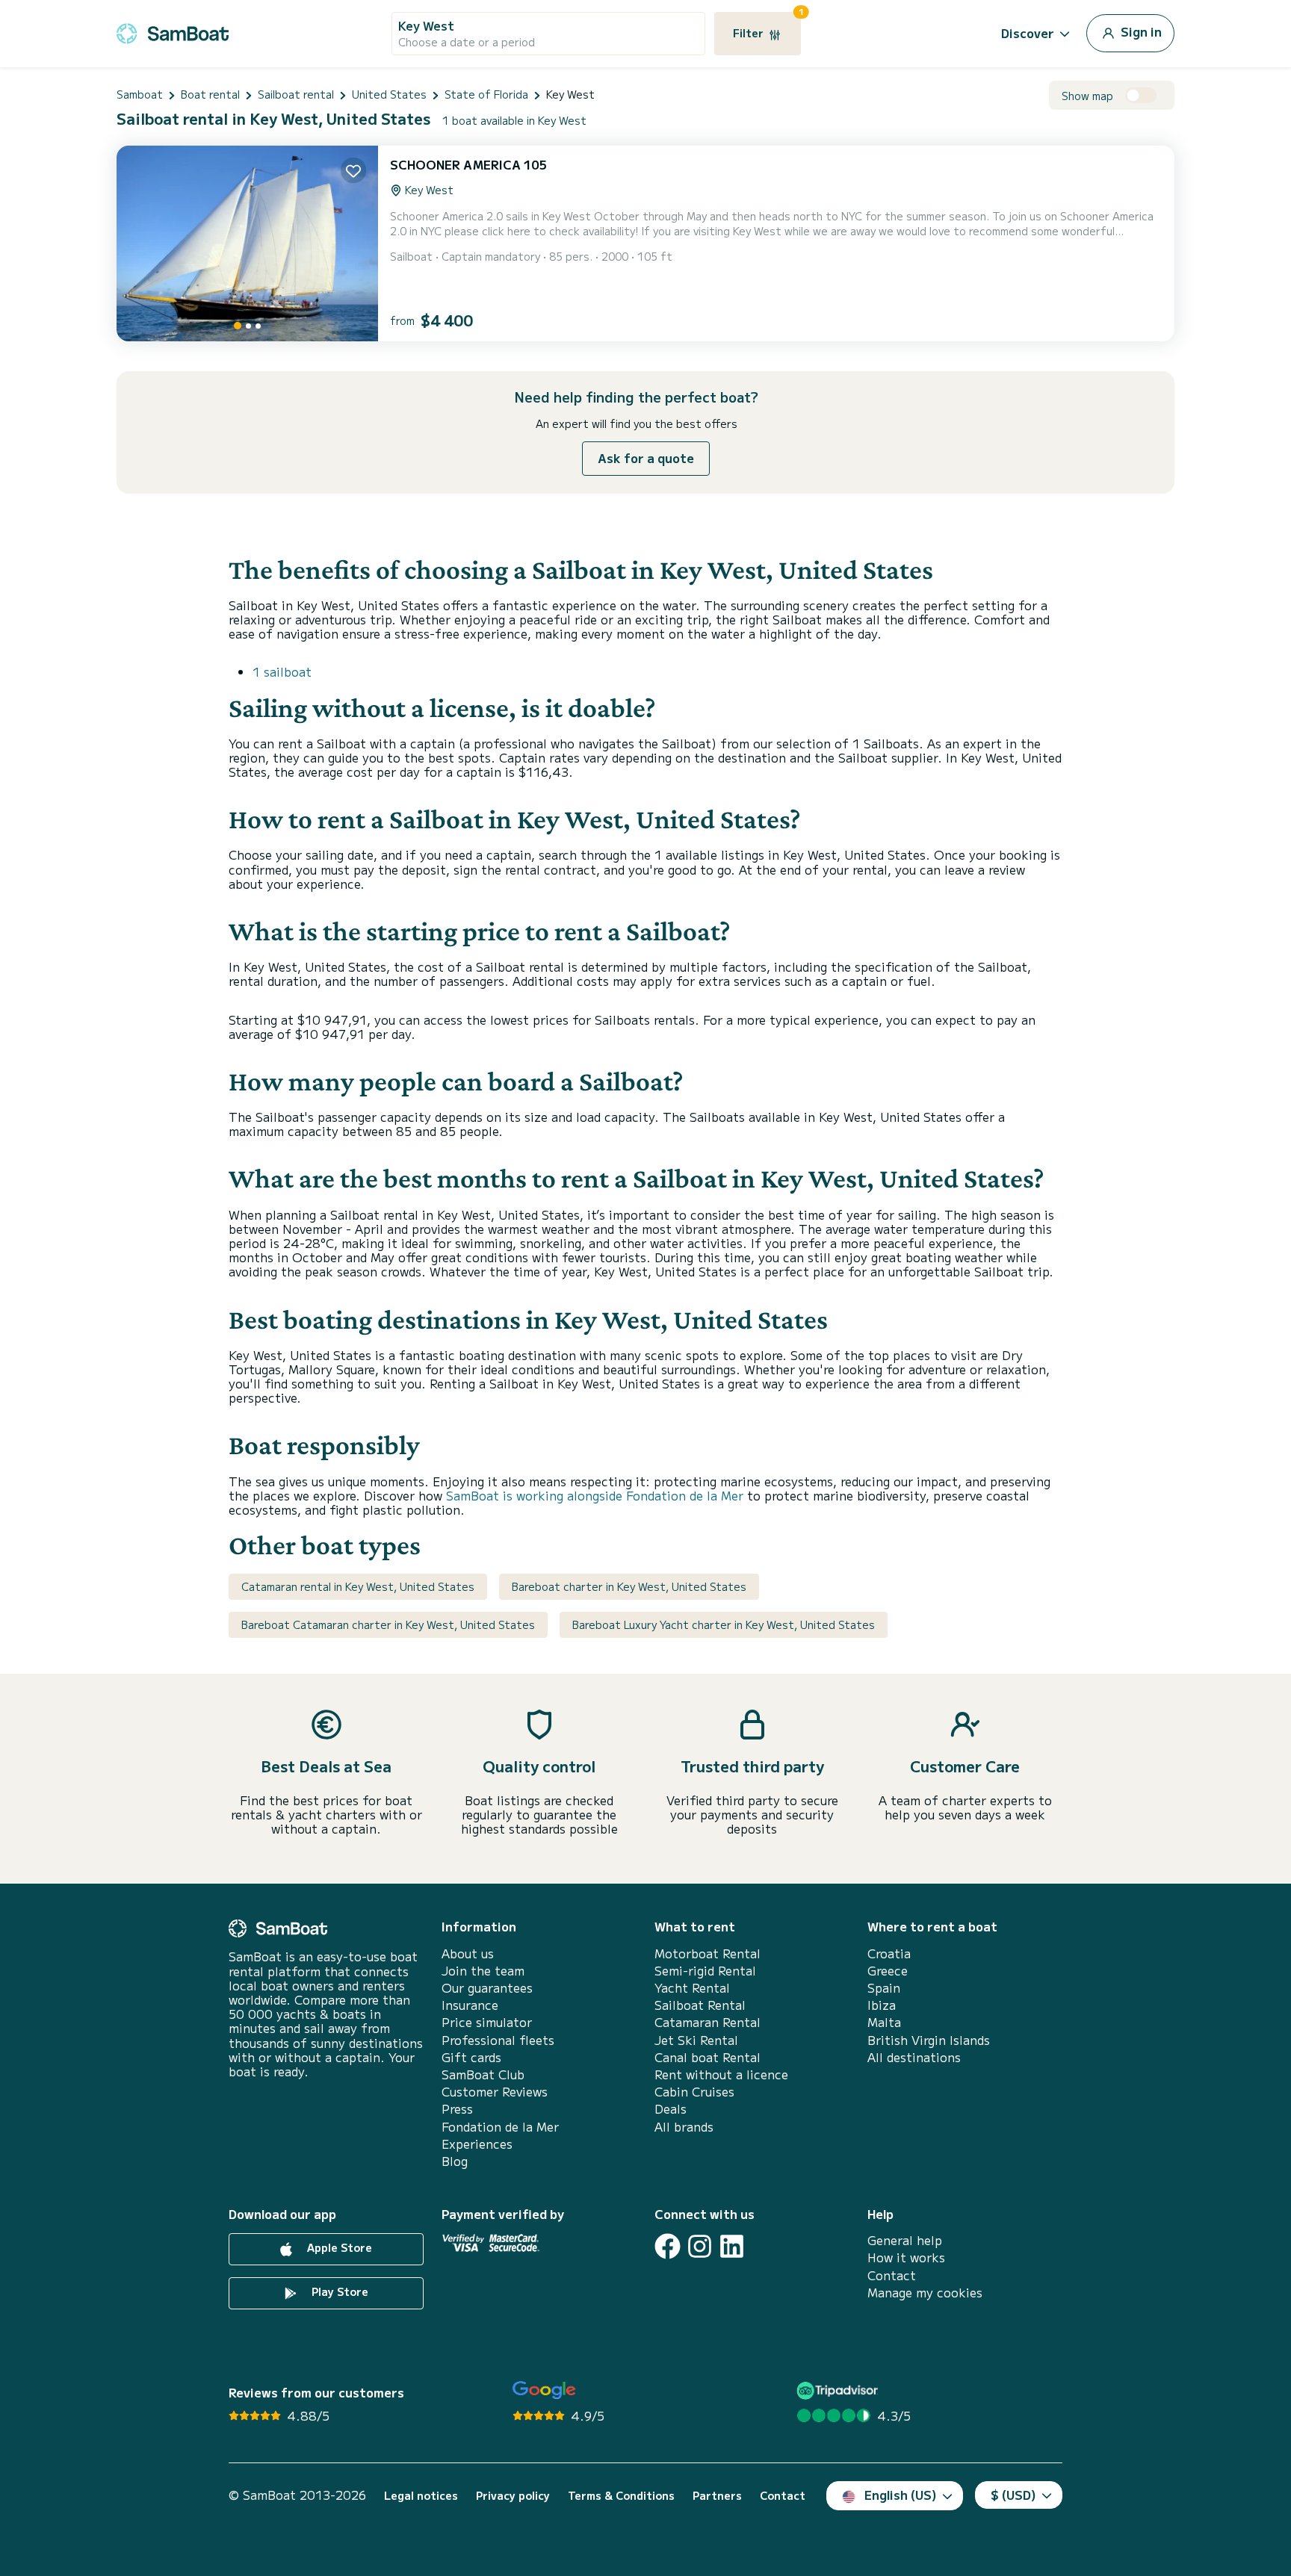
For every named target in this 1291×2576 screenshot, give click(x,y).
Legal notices (421, 2496)
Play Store (338, 2291)
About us (468, 1953)
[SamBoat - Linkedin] (732, 2246)
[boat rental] (173, 31)
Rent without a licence (721, 2074)
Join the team (483, 1971)
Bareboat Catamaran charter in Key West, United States (388, 1624)
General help (905, 2240)
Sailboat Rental (700, 2005)
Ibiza (882, 2005)
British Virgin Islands (929, 2040)
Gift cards (471, 2057)
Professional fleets (498, 2040)
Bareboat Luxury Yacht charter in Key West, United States (724, 1624)
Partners (717, 2496)
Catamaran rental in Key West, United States (358, 1586)
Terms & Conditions (621, 2496)
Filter (767, 26)
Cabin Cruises (694, 2092)
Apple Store (338, 2247)
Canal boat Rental (708, 2057)
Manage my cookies (925, 2293)
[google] (544, 2390)
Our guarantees (487, 1988)
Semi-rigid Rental (705, 1971)
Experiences (477, 2144)
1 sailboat (282, 671)
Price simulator (487, 2022)
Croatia (889, 1953)
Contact (892, 2275)
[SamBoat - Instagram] (700, 2246)
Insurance (470, 2005)
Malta (884, 2022)
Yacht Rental (692, 1988)
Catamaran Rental (708, 2022)
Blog (455, 2161)
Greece (888, 1971)
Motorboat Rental (708, 1953)
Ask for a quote (646, 458)
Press (457, 2109)
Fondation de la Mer (500, 2127)
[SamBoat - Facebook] (668, 2246)
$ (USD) (1013, 2495)
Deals (671, 2109)
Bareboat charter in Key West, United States (629, 1586)
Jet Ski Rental (696, 2040)
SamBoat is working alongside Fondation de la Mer (595, 1495)
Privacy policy (513, 2496)
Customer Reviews (495, 2092)
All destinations (914, 2057)
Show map (1087, 96)
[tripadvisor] (839, 2390)
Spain (884, 1988)
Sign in (1140, 31)
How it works (906, 2257)
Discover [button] (1028, 33)
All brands (684, 2127)
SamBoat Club (483, 2074)
